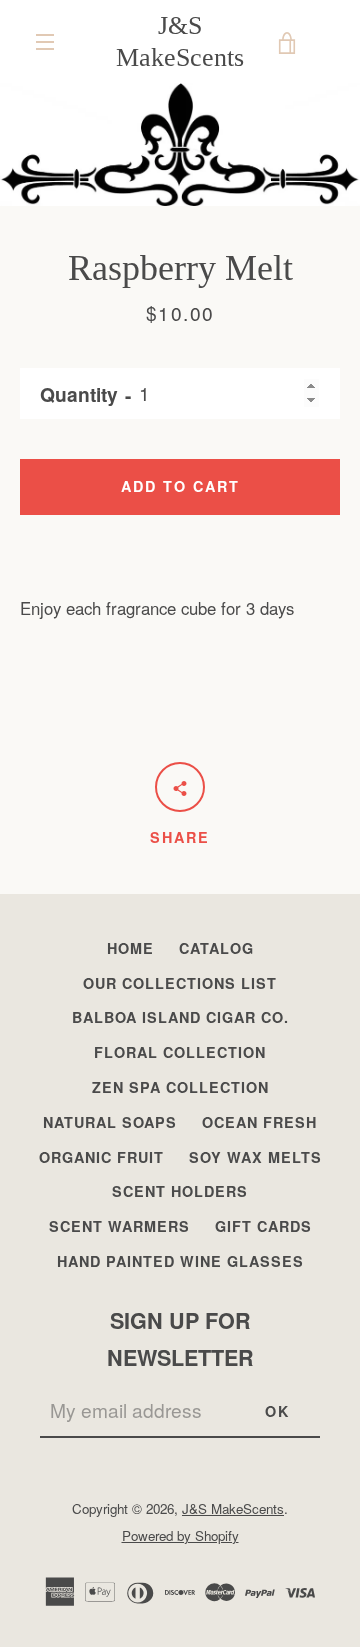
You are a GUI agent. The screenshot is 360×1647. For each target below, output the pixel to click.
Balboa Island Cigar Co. (180, 1017)
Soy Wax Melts (255, 1157)
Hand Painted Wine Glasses (180, 1261)
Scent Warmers (119, 1226)
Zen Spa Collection (180, 1087)
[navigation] (45, 42)
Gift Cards (263, 1226)
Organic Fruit (101, 1157)
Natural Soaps (110, 1122)
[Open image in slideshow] (180, 144)
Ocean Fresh (259, 1122)
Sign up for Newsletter (180, 1339)
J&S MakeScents (180, 41)
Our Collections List (180, 983)
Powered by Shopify (180, 1535)
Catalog (216, 948)
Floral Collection (180, 1052)
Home (130, 948)
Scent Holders (180, 1191)
